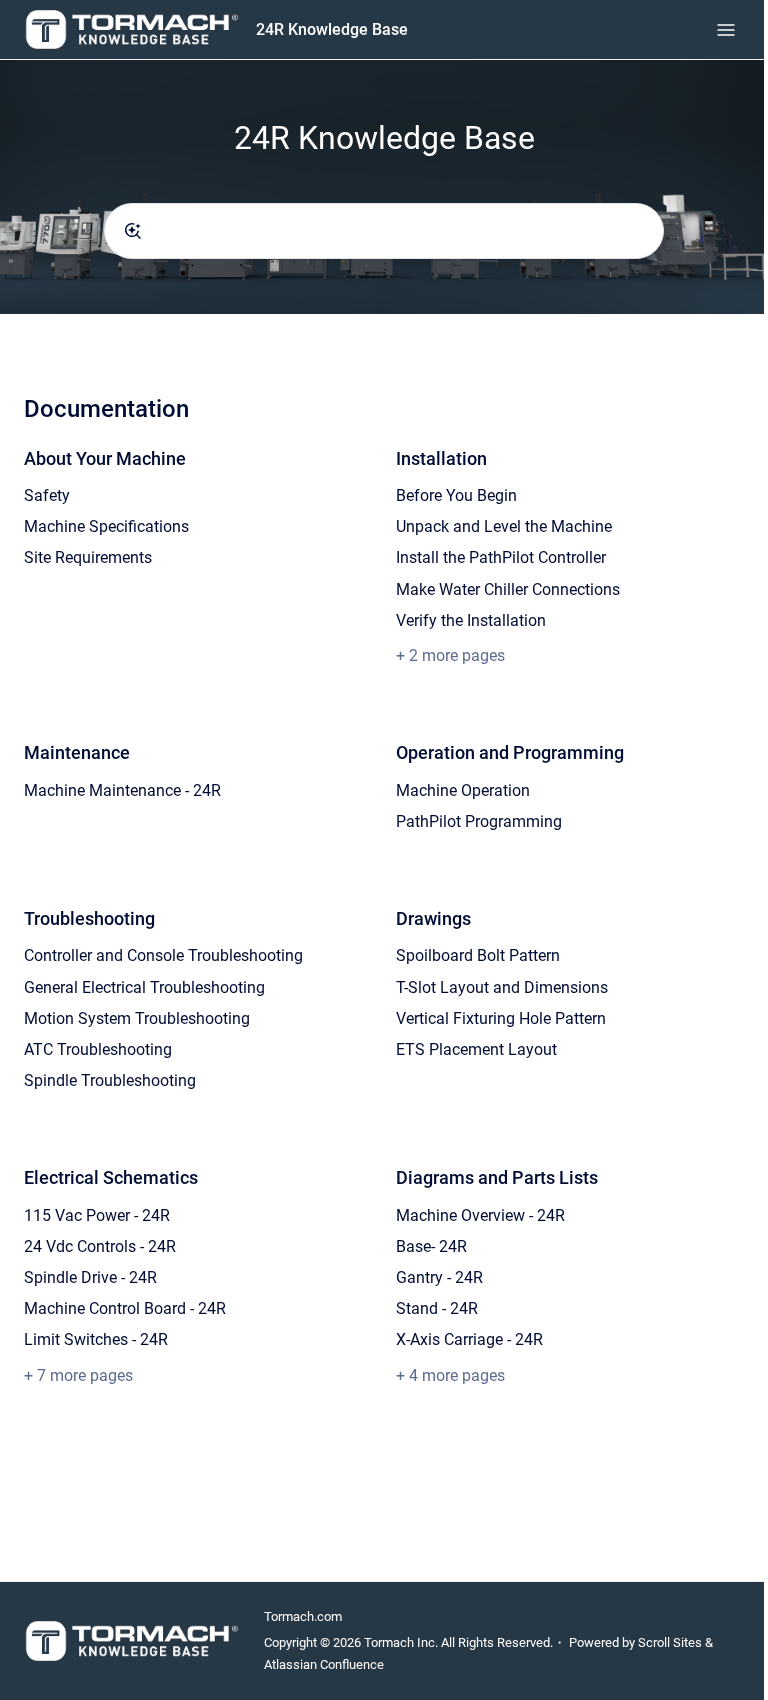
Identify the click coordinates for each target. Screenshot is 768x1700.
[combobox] (384, 231)
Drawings (433, 918)
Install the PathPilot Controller (501, 557)
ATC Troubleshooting (98, 1049)
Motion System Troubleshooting (137, 1018)
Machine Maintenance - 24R (122, 790)
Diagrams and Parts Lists (497, 1177)
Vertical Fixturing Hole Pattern (501, 1018)
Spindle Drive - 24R (90, 1277)
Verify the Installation (471, 620)
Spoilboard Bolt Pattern (478, 955)
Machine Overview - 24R (480, 1215)
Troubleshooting (89, 918)
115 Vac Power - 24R (97, 1215)
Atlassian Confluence (324, 1664)
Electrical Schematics (111, 1177)
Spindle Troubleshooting (110, 1080)
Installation (441, 458)
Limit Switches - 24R (96, 1339)
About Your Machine (105, 458)
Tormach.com (303, 1616)
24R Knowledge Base (332, 29)
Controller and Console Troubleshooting (163, 955)
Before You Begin (456, 495)
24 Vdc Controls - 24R (100, 1246)
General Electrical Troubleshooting (144, 987)
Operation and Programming (510, 752)
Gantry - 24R (439, 1277)
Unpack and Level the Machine (504, 526)
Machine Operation (463, 790)
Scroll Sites (670, 1642)
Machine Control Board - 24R (125, 1308)
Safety (47, 495)
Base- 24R (431, 1246)
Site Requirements (88, 557)
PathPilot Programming (479, 821)
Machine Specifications (106, 526)
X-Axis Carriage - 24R (469, 1339)
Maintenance (77, 752)
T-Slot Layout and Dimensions (502, 987)
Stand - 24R (437, 1308)
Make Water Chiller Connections (508, 589)
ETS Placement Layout (476, 1049)
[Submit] (133, 231)
